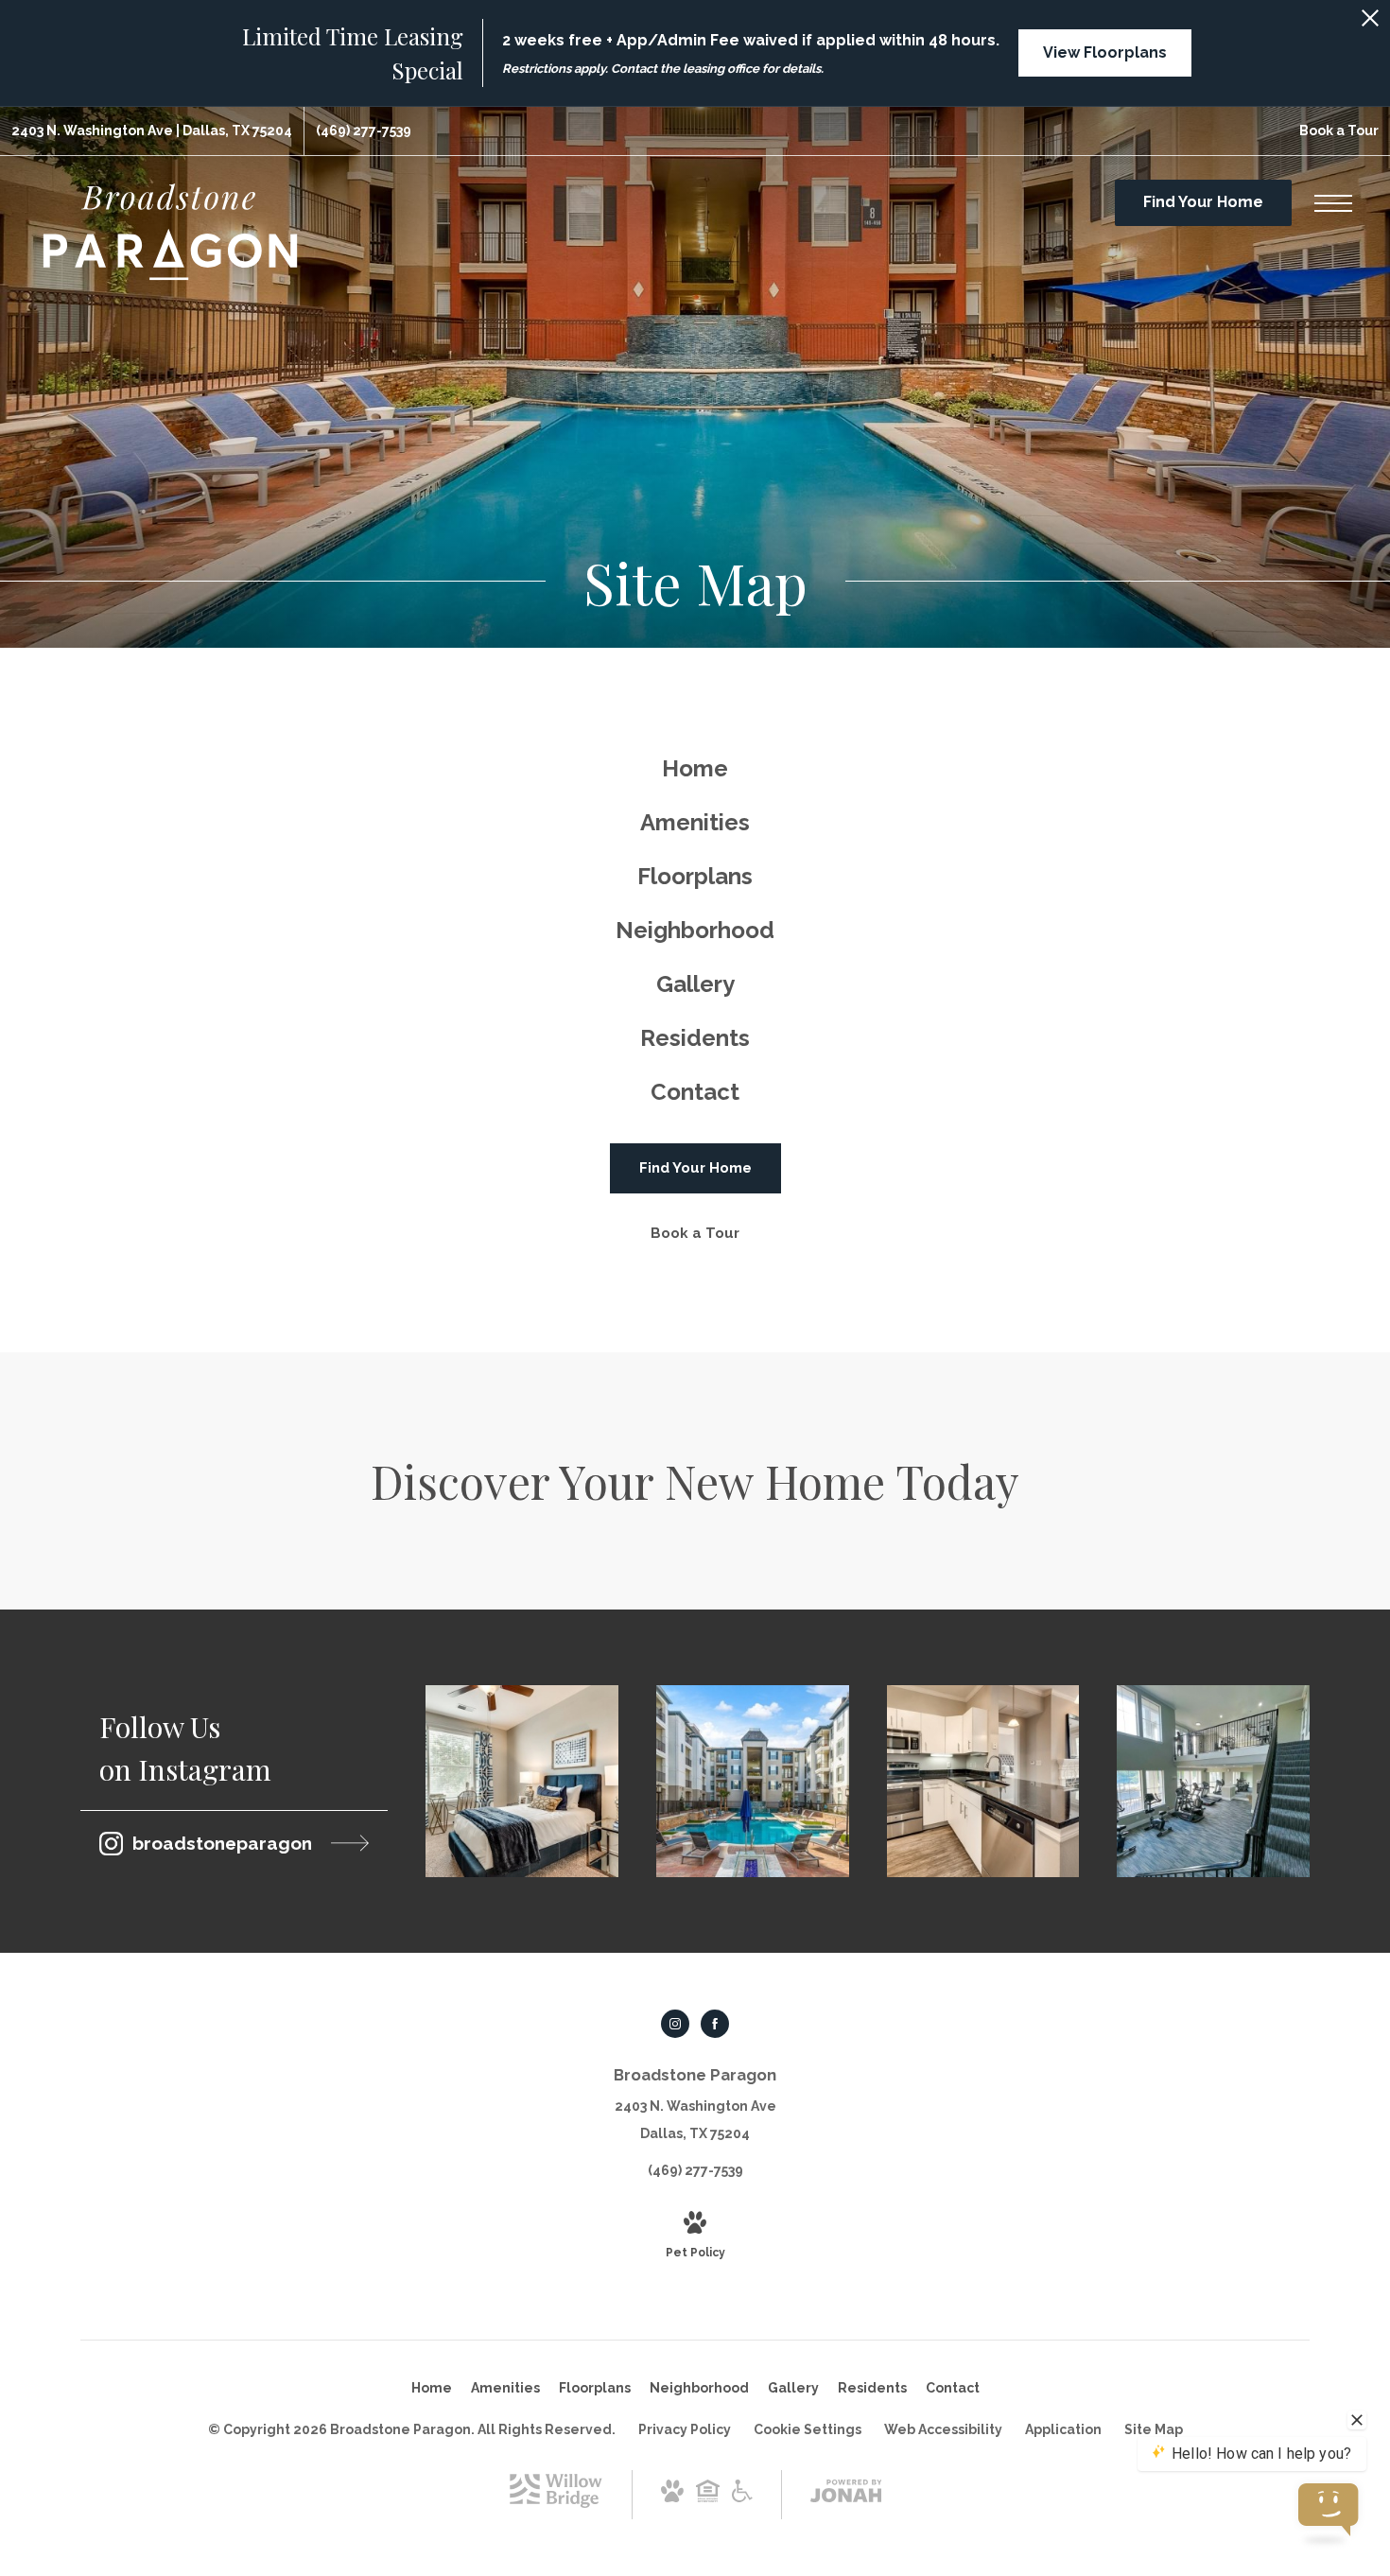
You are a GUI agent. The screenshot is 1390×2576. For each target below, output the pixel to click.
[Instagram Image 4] (1213, 1782)
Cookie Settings (808, 2429)
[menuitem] (695, 769)
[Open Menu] (1333, 203)
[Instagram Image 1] (522, 1782)
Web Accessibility (943, 2429)
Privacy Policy (685, 2429)
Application (1063, 2429)
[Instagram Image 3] (983, 1782)
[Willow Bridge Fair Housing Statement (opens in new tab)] (708, 2498)
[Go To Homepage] (170, 232)
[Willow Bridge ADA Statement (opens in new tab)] (742, 2498)
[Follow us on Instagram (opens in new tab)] (675, 2024)
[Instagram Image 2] (753, 1782)
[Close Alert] (1370, 23)
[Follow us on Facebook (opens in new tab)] (715, 2024)
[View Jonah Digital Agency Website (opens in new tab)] (846, 2495)
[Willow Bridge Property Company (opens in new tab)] (556, 2503)
